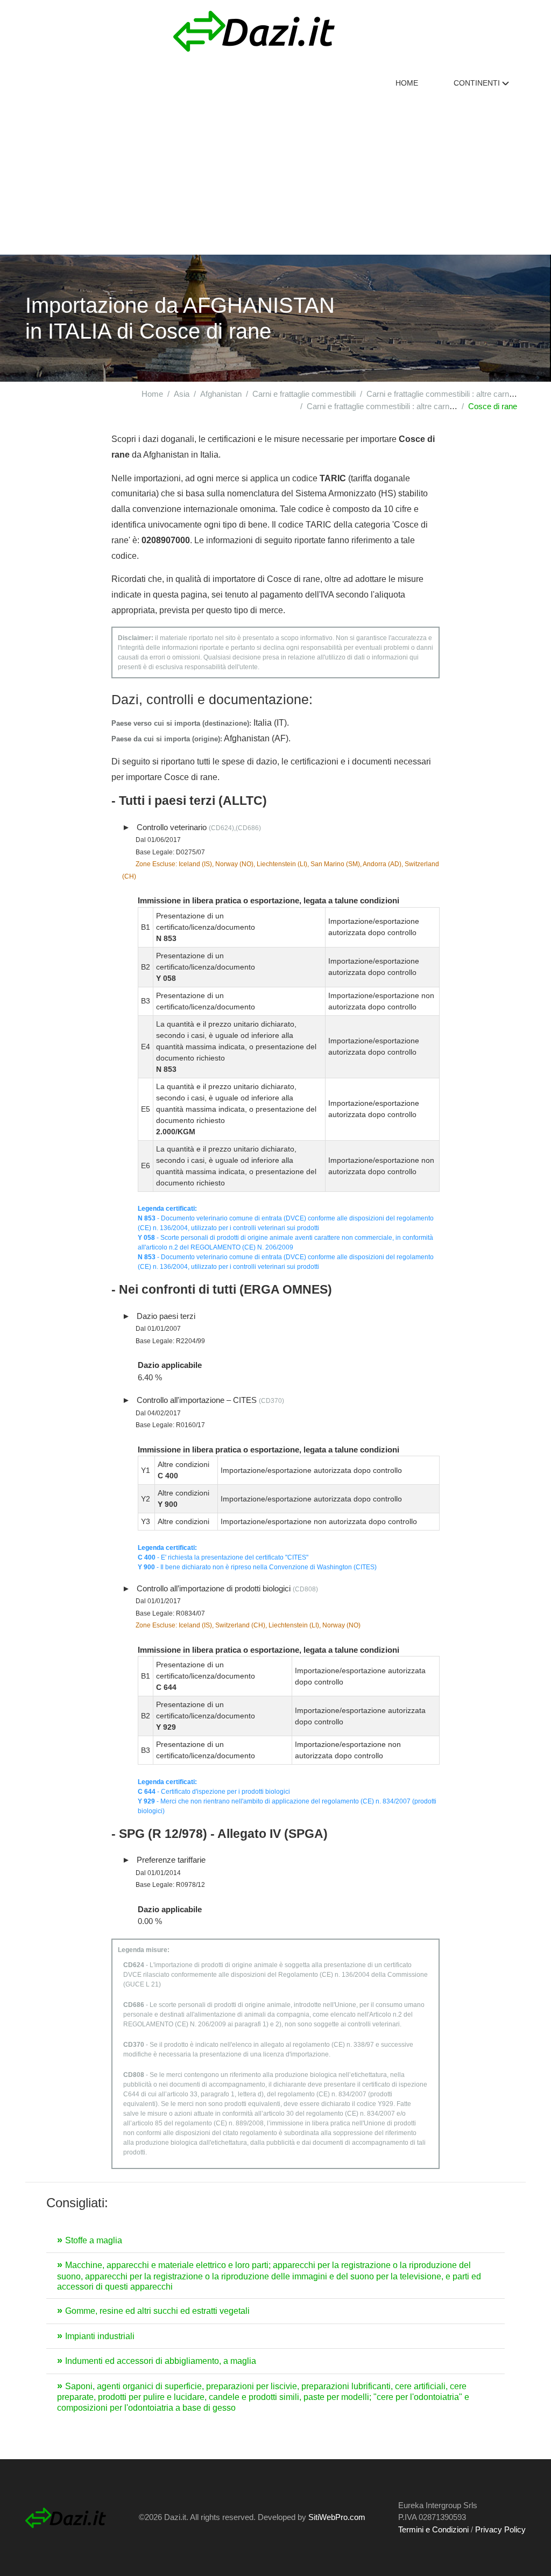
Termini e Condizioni (433, 2529)
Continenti (478, 83)
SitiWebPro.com (337, 2517)
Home (407, 83)
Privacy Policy (500, 2529)
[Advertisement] (275, 174)
